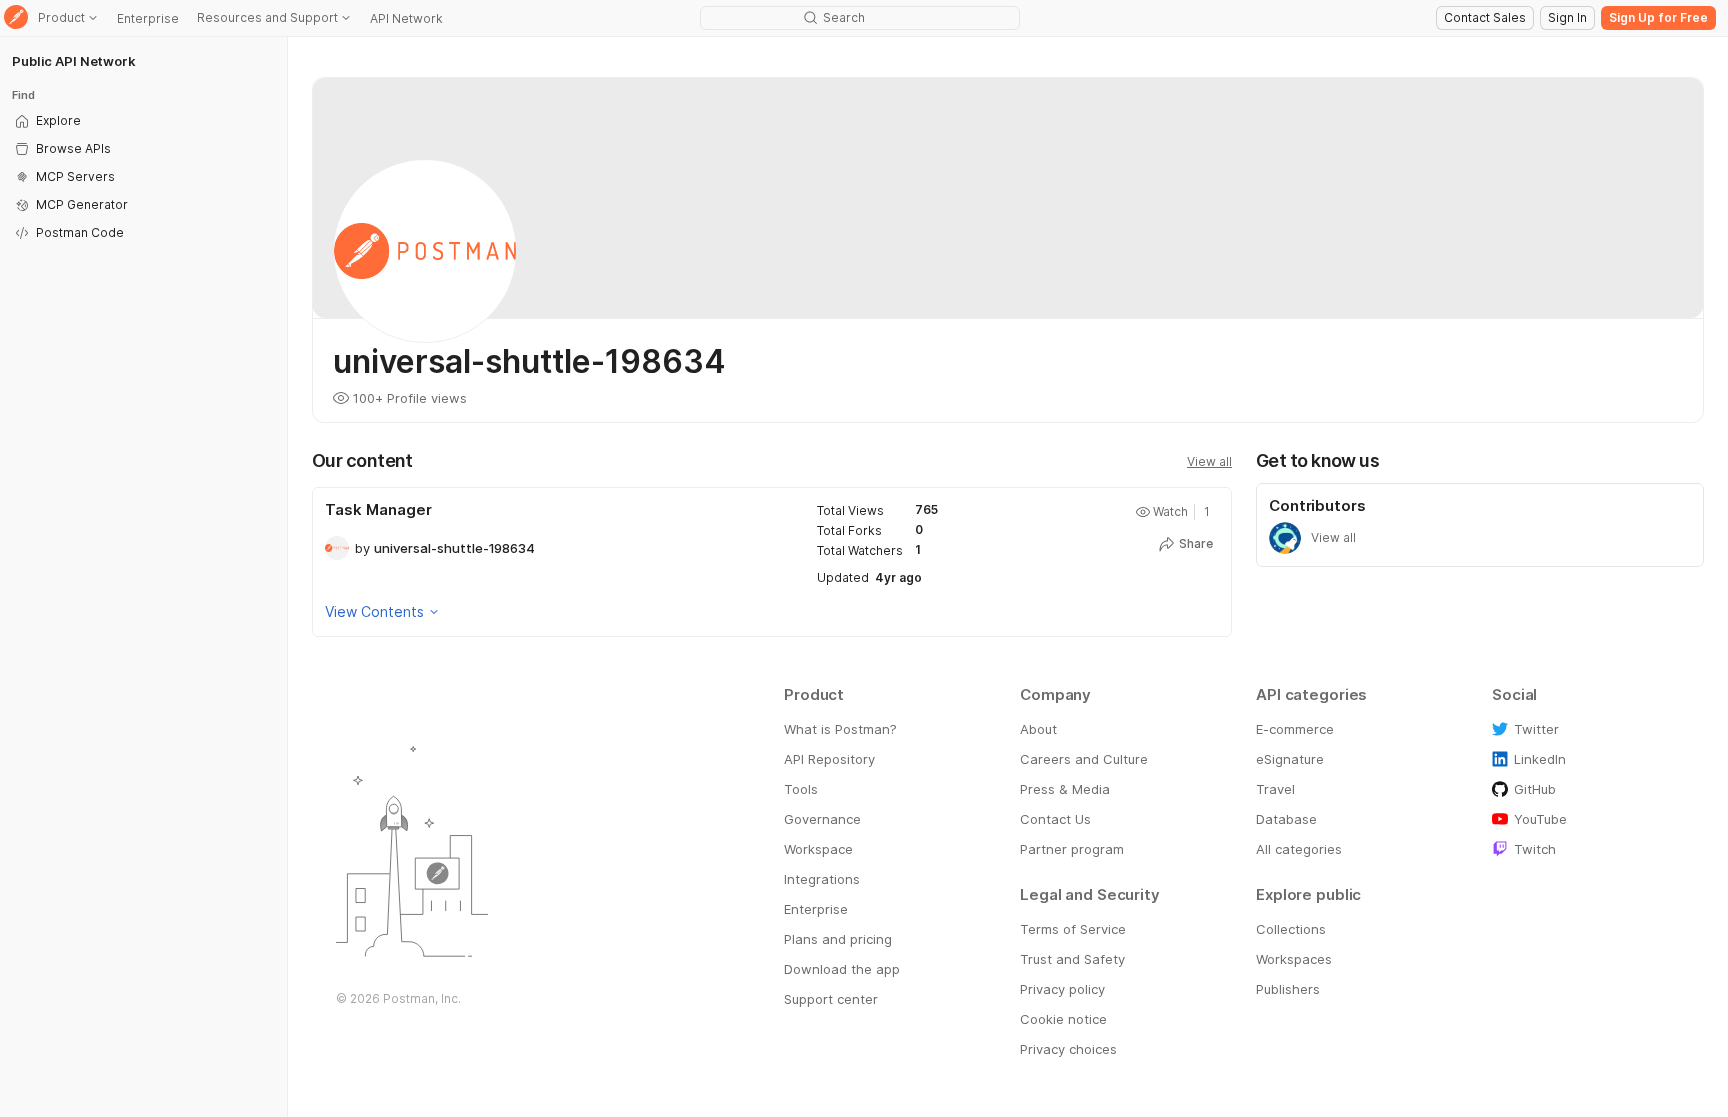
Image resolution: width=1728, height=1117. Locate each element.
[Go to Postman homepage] (16, 18)
